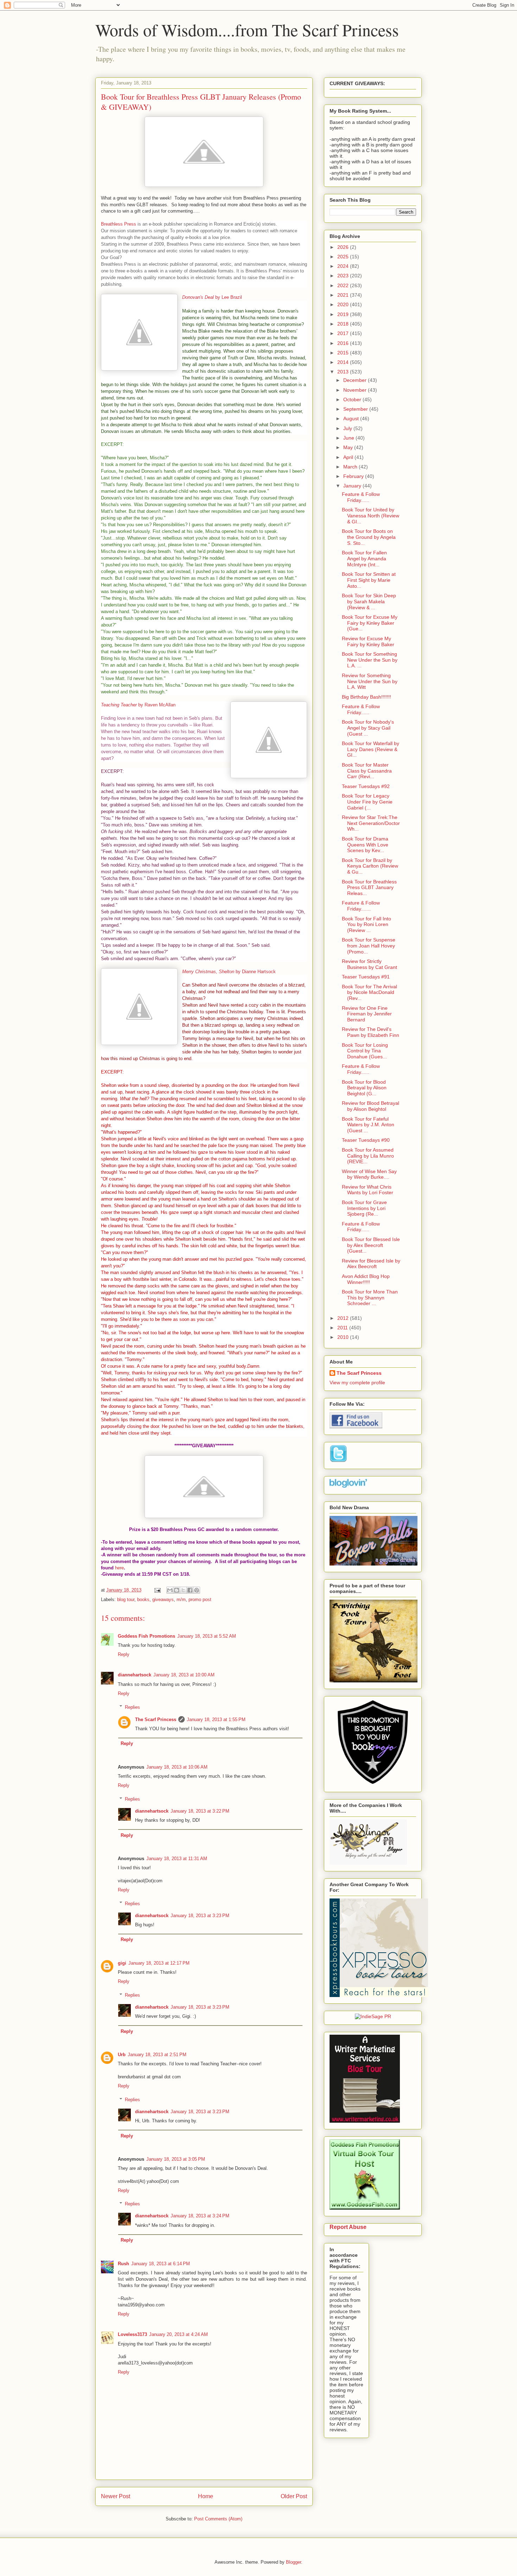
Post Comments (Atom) (218, 2519)
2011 (343, 1328)
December (356, 380)
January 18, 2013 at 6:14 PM (161, 2264)
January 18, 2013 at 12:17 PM (159, 1963)
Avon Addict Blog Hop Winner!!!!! (366, 1279)
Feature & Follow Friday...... (361, 497)
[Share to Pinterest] (197, 1590)
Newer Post (116, 2496)
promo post (200, 1599)
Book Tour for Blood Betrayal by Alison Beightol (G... (364, 1088)
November (356, 390)
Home (206, 2496)
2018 (344, 324)
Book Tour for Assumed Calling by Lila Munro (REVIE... (368, 1156)
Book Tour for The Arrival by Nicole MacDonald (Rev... (369, 993)
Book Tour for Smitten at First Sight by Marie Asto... (369, 580)
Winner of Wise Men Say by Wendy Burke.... (369, 1174)
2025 (344, 257)
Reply (124, 1654)
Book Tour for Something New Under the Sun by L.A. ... (370, 660)
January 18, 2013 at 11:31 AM (177, 1859)
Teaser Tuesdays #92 (366, 786)
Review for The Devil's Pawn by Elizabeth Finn (371, 1032)
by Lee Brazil (212, 297)
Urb (122, 2055)
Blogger (293, 2562)
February (354, 476)
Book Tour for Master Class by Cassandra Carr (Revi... (367, 771)
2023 (344, 276)
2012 (344, 1318)
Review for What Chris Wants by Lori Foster (368, 1190)
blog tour (126, 1599)
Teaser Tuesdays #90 (366, 1140)
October (353, 399)
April (349, 457)
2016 (344, 343)
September (356, 409)
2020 (344, 304)
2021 (344, 295)
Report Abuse (348, 2227)
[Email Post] (157, 1590)
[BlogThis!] (177, 1590)
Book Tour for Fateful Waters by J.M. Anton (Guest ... (368, 1125)
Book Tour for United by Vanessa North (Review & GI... (371, 516)
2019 (344, 314)
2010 (344, 1337)
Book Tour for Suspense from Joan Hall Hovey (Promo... (369, 946)
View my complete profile (357, 1383)
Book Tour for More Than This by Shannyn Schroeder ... (370, 1298)
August (352, 418)
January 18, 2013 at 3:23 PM (200, 1916)
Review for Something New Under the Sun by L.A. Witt (370, 681)
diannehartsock (135, 1675)
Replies (132, 1707)
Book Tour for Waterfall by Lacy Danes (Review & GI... (371, 749)
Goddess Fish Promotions (146, 1636)
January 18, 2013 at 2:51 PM (157, 2055)
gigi (122, 1963)
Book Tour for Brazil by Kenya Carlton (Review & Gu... (370, 866)
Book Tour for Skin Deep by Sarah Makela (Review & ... (369, 602)
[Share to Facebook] (190, 1590)
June (349, 438)
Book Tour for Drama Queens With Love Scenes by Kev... (365, 845)
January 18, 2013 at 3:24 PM (200, 2216)
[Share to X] (183, 1590)
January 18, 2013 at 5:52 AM (207, 1636)
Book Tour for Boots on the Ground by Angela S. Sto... (369, 537)
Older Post (294, 2496)
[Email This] (170, 1590)
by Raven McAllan (138, 705)
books (143, 1599)
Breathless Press (119, 224)
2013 (344, 372)
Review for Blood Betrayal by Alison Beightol (371, 1106)
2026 (344, 247)
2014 (344, 362)
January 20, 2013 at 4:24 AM (178, 2334)
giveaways (163, 1599)
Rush (123, 2264)
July (348, 428)
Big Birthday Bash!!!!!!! (366, 697)
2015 (344, 353)
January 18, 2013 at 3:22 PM (200, 1811)
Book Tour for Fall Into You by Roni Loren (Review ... (366, 925)
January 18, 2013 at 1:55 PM (216, 1720)
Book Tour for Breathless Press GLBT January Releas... (369, 888)
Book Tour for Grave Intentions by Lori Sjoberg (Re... (364, 1208)
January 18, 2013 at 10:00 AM (184, 1675)
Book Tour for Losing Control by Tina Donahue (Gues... (365, 1051)
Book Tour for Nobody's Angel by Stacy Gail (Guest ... (368, 728)
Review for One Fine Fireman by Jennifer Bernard (367, 1014)
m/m (181, 1599)
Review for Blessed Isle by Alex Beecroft (371, 1264)
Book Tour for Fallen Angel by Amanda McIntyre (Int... (364, 559)
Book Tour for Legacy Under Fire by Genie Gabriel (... (367, 802)
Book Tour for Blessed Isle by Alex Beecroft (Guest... (371, 1245)
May (349, 447)
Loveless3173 (132, 2334)
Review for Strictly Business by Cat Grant (369, 964)
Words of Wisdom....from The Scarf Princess (247, 30)
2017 (344, 333)
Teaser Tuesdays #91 (366, 977)
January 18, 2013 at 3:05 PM (176, 2159)
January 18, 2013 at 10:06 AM (177, 1767)
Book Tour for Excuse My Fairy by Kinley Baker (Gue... (370, 623)
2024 (344, 266)
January (353, 486)
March (351, 467)
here (119, 1568)
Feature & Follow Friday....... (361, 906)
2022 (344, 285)
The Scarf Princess (156, 1720)
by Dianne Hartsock (229, 972)
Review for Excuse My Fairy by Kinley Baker (368, 641)
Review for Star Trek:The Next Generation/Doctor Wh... (371, 823)
